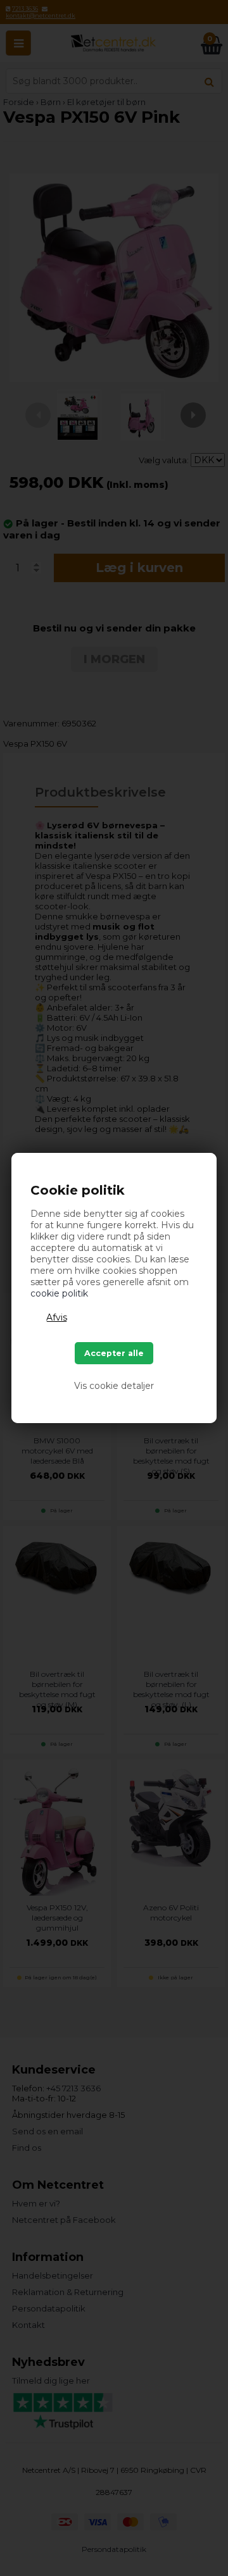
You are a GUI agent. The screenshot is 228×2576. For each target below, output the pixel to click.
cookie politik (59, 1293)
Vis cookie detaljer (114, 1386)
